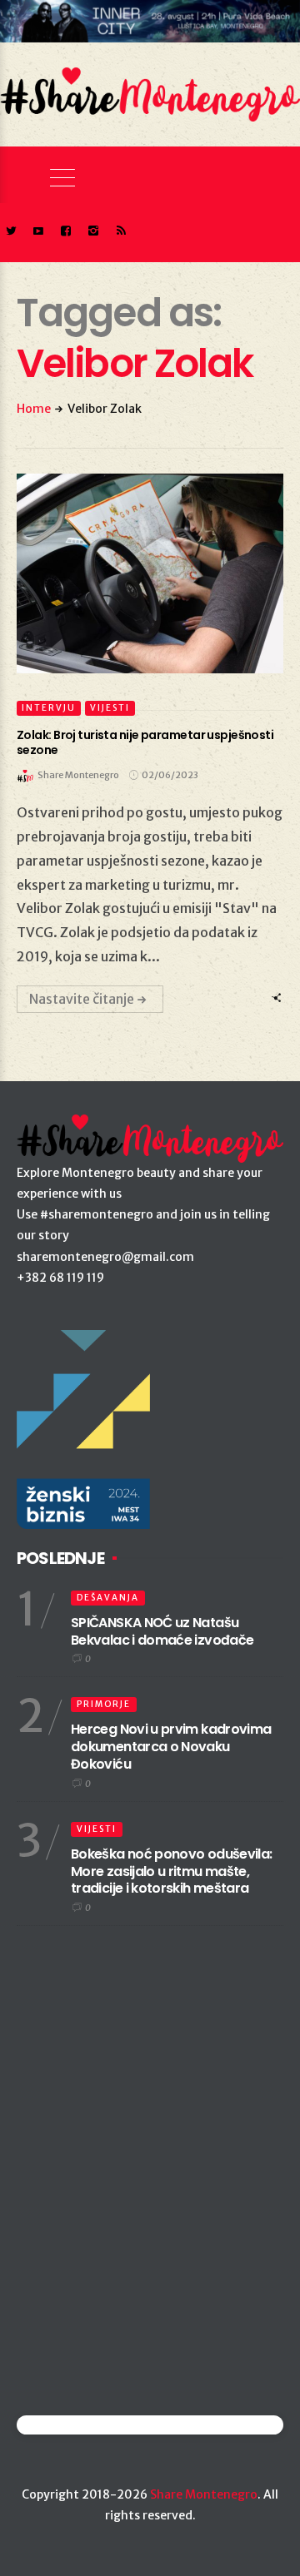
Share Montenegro (204, 2494)
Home (34, 409)
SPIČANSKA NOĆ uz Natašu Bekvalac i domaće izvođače (162, 1631)
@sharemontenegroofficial (90, 2425)
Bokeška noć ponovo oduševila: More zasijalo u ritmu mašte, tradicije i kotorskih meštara (171, 1871)
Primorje (104, 1704)
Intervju (49, 708)
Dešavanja (108, 1598)
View (140, 573)
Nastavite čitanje (82, 999)
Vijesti (110, 708)
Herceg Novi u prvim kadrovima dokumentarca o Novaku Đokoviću (171, 1747)
